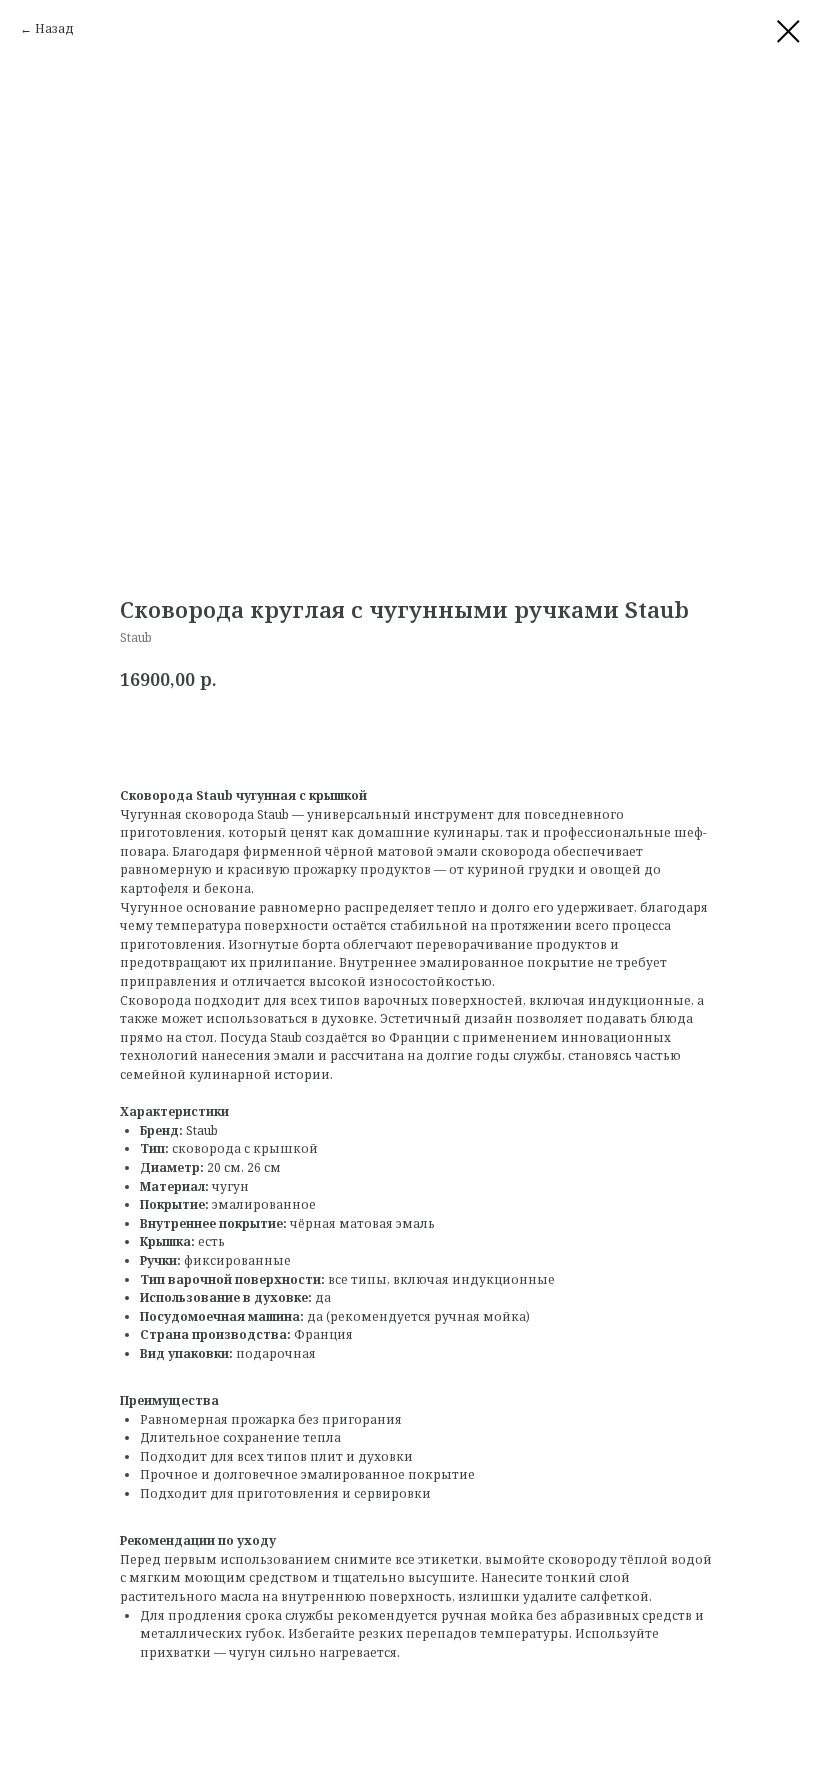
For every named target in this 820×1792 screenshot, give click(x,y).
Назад (54, 28)
